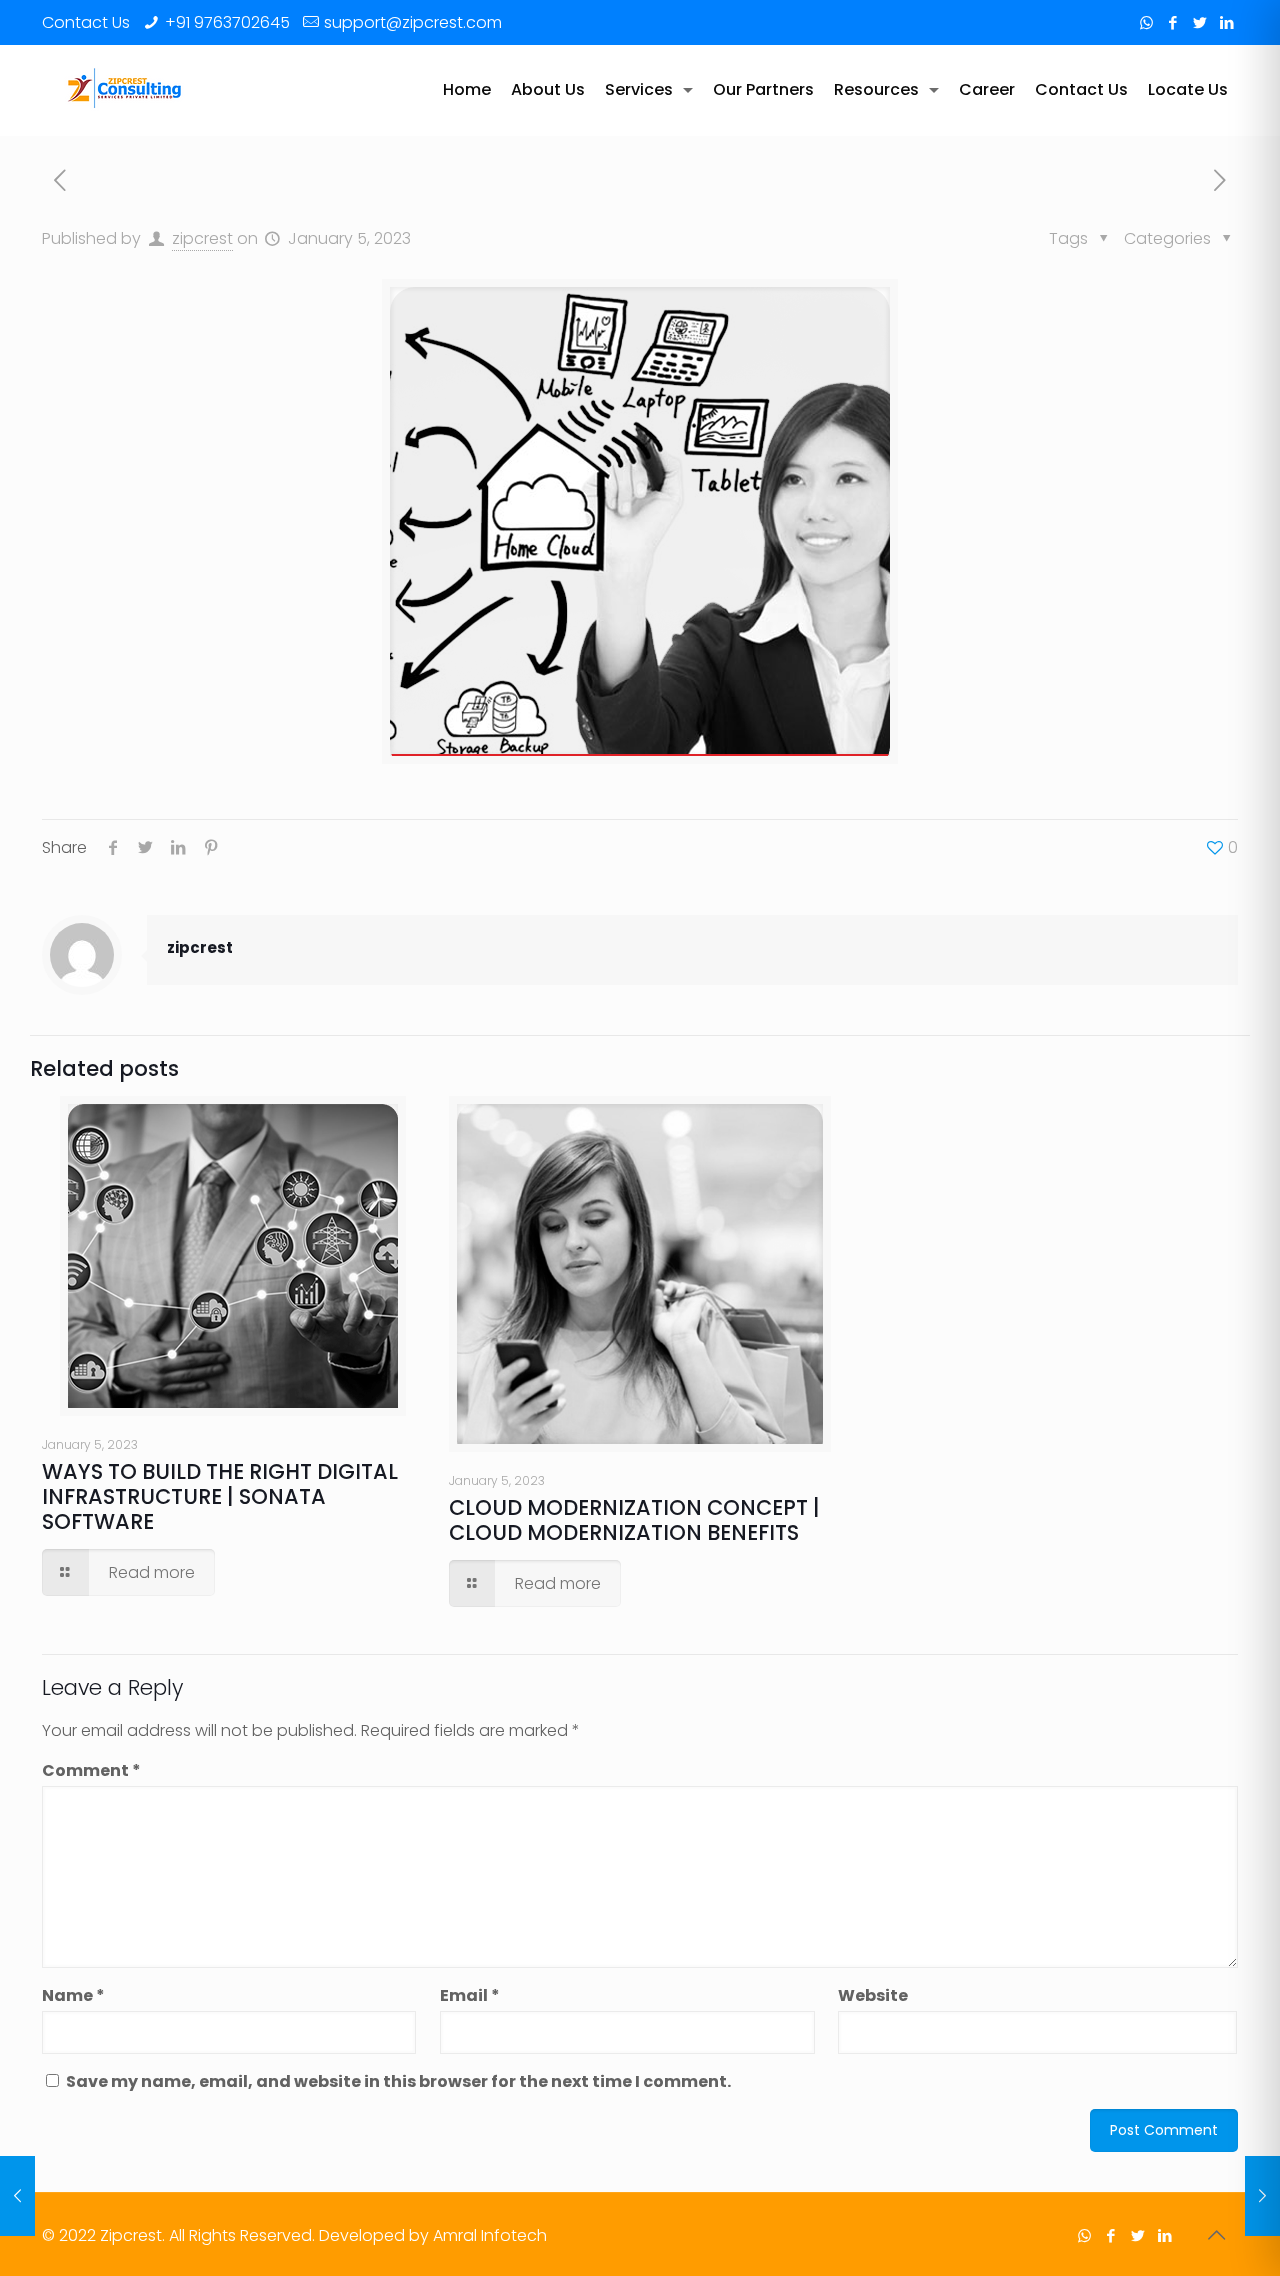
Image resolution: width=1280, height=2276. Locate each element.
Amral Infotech (490, 2235)
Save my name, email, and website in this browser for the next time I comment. (398, 2081)
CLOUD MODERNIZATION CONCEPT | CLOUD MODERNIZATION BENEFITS (634, 1520)
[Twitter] (1200, 22)
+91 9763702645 (227, 22)
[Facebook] (1173, 22)
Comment (91, 1770)
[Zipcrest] (125, 90)
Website (873, 1995)
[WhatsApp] (1146, 22)
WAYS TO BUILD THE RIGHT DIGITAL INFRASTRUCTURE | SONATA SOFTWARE (220, 1496)
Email (470, 1995)
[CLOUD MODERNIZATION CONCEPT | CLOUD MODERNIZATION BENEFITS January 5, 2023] (1262, 2196)
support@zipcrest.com (413, 22)
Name (73, 1995)
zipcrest (202, 238)
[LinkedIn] (1227, 22)
